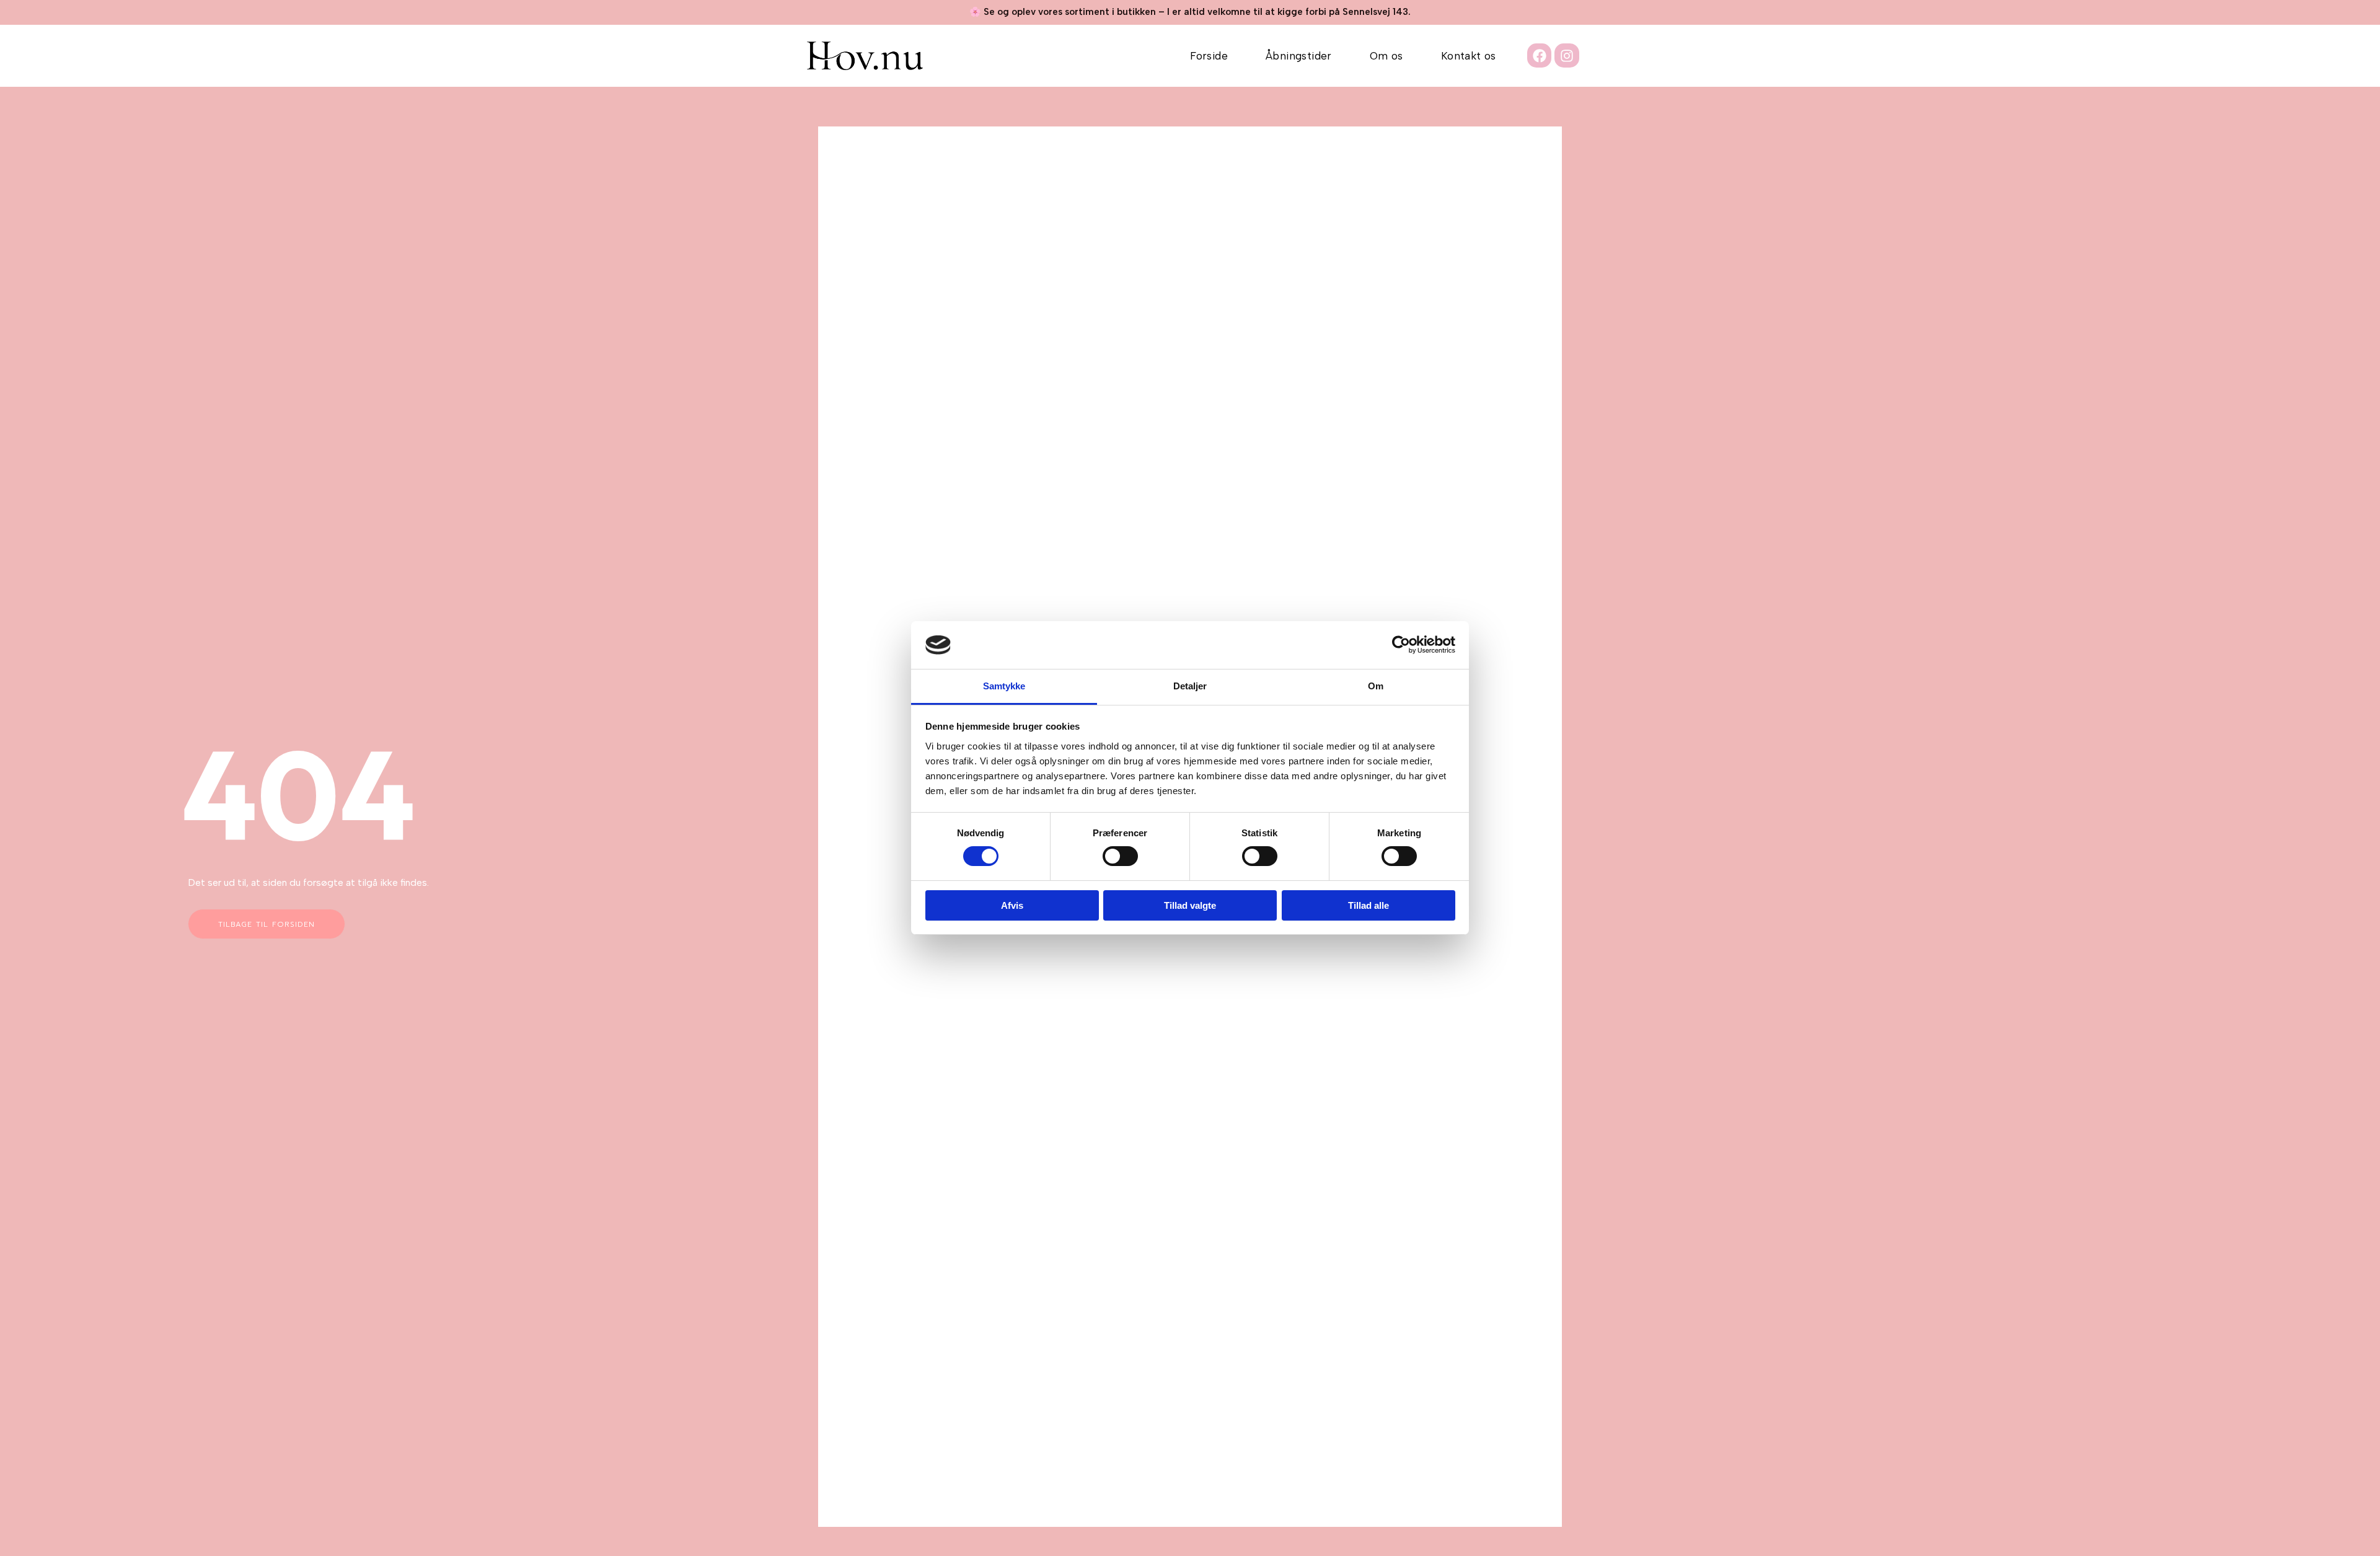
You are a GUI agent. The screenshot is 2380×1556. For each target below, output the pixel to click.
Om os (1386, 56)
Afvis (1012, 905)
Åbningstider (1299, 56)
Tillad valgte (1190, 905)
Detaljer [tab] (1190, 686)
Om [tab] (1376, 686)
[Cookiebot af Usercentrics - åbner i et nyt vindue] (1401, 645)
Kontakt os (1469, 56)
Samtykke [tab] (1004, 686)
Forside (1209, 56)
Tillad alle (1368, 905)
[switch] (1120, 856)
